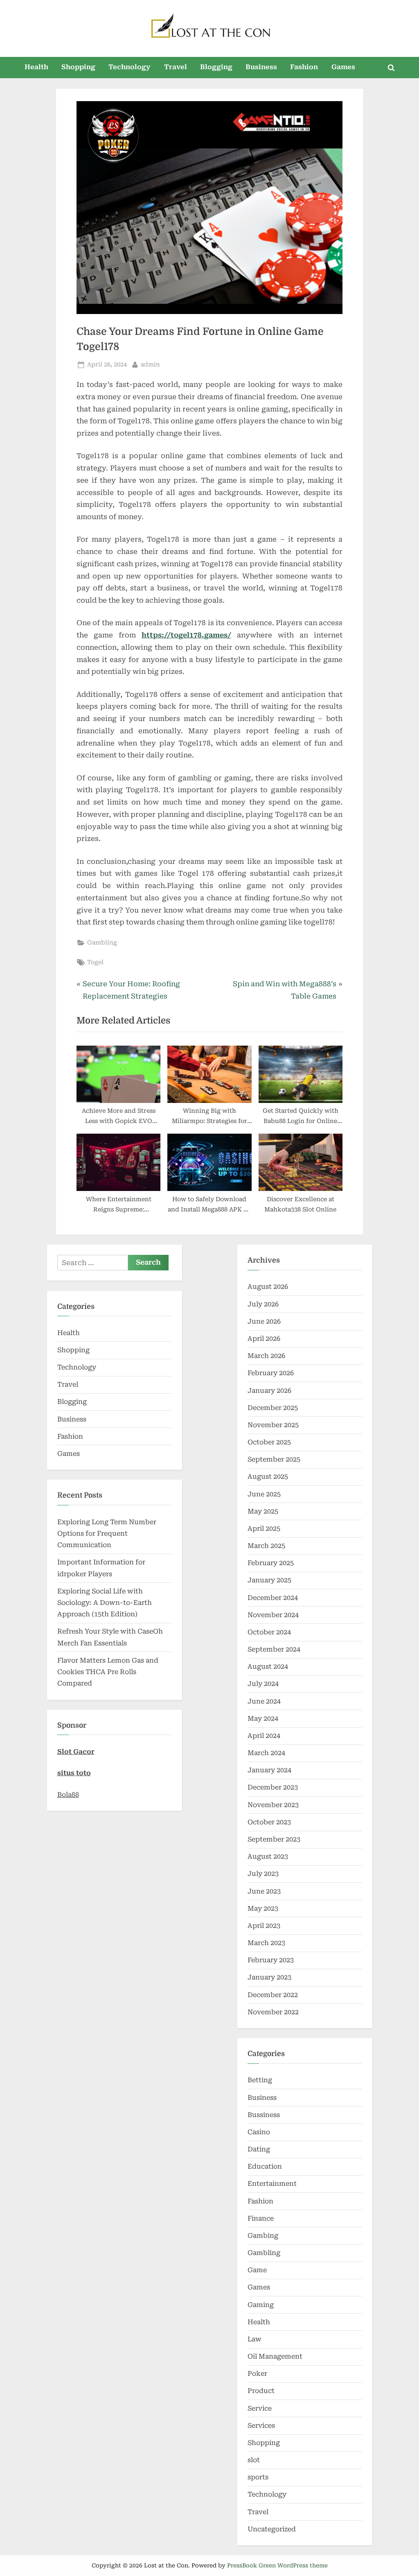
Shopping (78, 67)
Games (343, 67)
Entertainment (272, 2184)
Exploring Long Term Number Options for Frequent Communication (107, 1534)
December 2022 (273, 1995)
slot (254, 2460)
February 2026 (271, 1373)
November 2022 (273, 2012)
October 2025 (269, 1442)
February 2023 (271, 1960)
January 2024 (269, 1770)
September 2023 (274, 1839)
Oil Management (275, 2356)
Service (260, 2408)
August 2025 (268, 1477)
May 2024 (263, 1718)
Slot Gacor (76, 1752)
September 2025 (274, 1459)
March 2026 (266, 1356)
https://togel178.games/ (186, 635)
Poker (257, 2374)
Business (261, 67)
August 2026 (268, 1287)
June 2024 (264, 1701)
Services (261, 2426)
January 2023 (269, 1977)
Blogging (216, 67)
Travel (176, 67)
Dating (259, 2149)
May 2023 (263, 1908)
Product (261, 2391)
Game (257, 2270)
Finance (261, 2218)
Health (36, 67)
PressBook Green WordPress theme (277, 2565)
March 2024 (266, 1753)
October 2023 (269, 1822)
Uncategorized (272, 2529)
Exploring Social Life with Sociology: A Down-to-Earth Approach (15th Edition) (105, 1603)
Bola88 (68, 1795)
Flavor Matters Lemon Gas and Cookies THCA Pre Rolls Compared (108, 1672)
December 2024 (273, 1598)
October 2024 (269, 1632)
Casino (259, 2132)
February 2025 (271, 1563)
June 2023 (264, 1891)
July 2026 (263, 1304)
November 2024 (273, 1615)
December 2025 (273, 1408)
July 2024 (263, 1684)
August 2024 (268, 1666)
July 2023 (263, 1874)
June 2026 (264, 1321)
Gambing (263, 2236)
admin (150, 364)
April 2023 (264, 1926)
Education (265, 2166)
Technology (130, 67)
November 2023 (273, 1805)
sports (258, 2477)
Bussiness (264, 2115)
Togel (95, 962)
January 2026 (269, 1391)
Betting (260, 2080)
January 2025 (269, 1580)
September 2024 (274, 1649)
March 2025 (266, 1546)
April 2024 (264, 1736)
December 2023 (273, 1787)
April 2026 (264, 1339)
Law (255, 2339)
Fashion (304, 67)
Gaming (261, 2305)
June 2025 (264, 1494)
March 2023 (266, 1943)
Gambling (102, 943)
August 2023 (268, 1856)
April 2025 (264, 1529)
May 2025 (263, 1511)
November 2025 (273, 1425)
